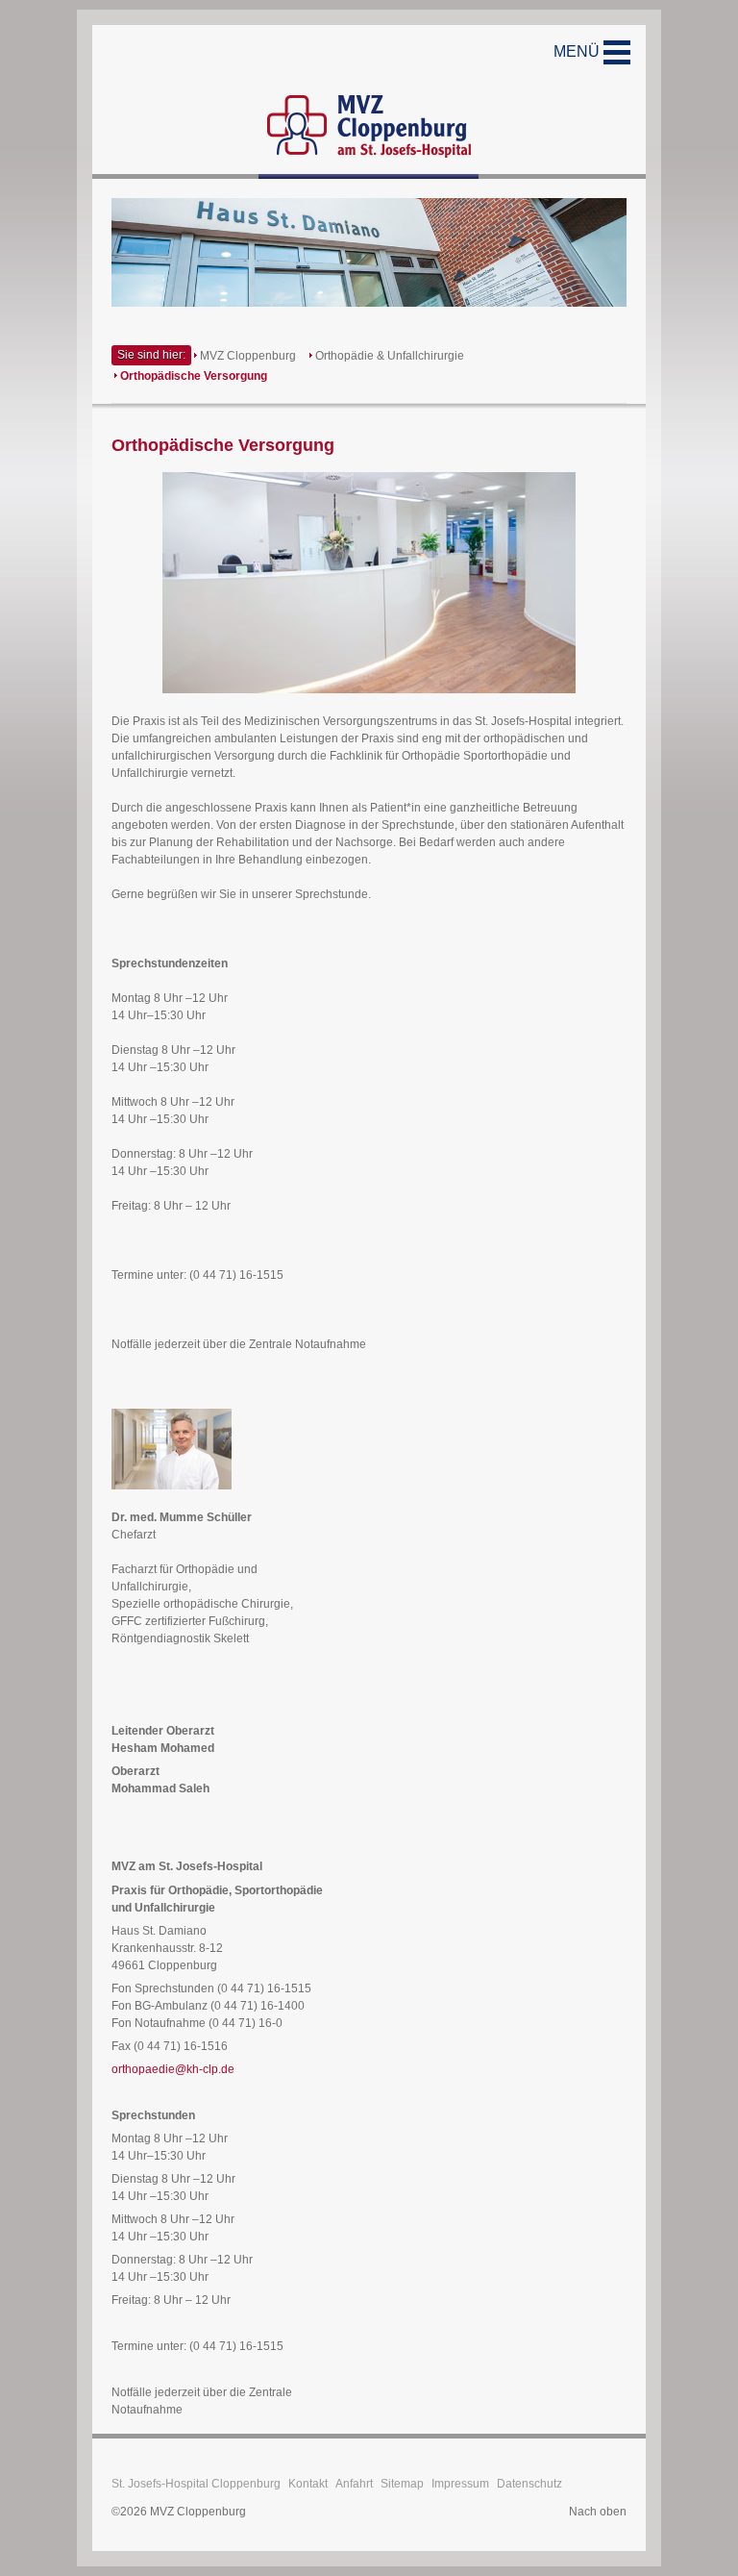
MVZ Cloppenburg (248, 356)
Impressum (460, 2484)
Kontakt (308, 2484)
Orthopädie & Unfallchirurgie (390, 356)
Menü (578, 51)
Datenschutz (529, 2484)
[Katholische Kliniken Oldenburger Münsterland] (369, 102)
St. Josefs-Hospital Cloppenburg (196, 2484)
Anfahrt (354, 2484)
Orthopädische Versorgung (194, 376)
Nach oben (598, 2512)
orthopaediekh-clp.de (173, 2069)
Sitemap (402, 2484)
